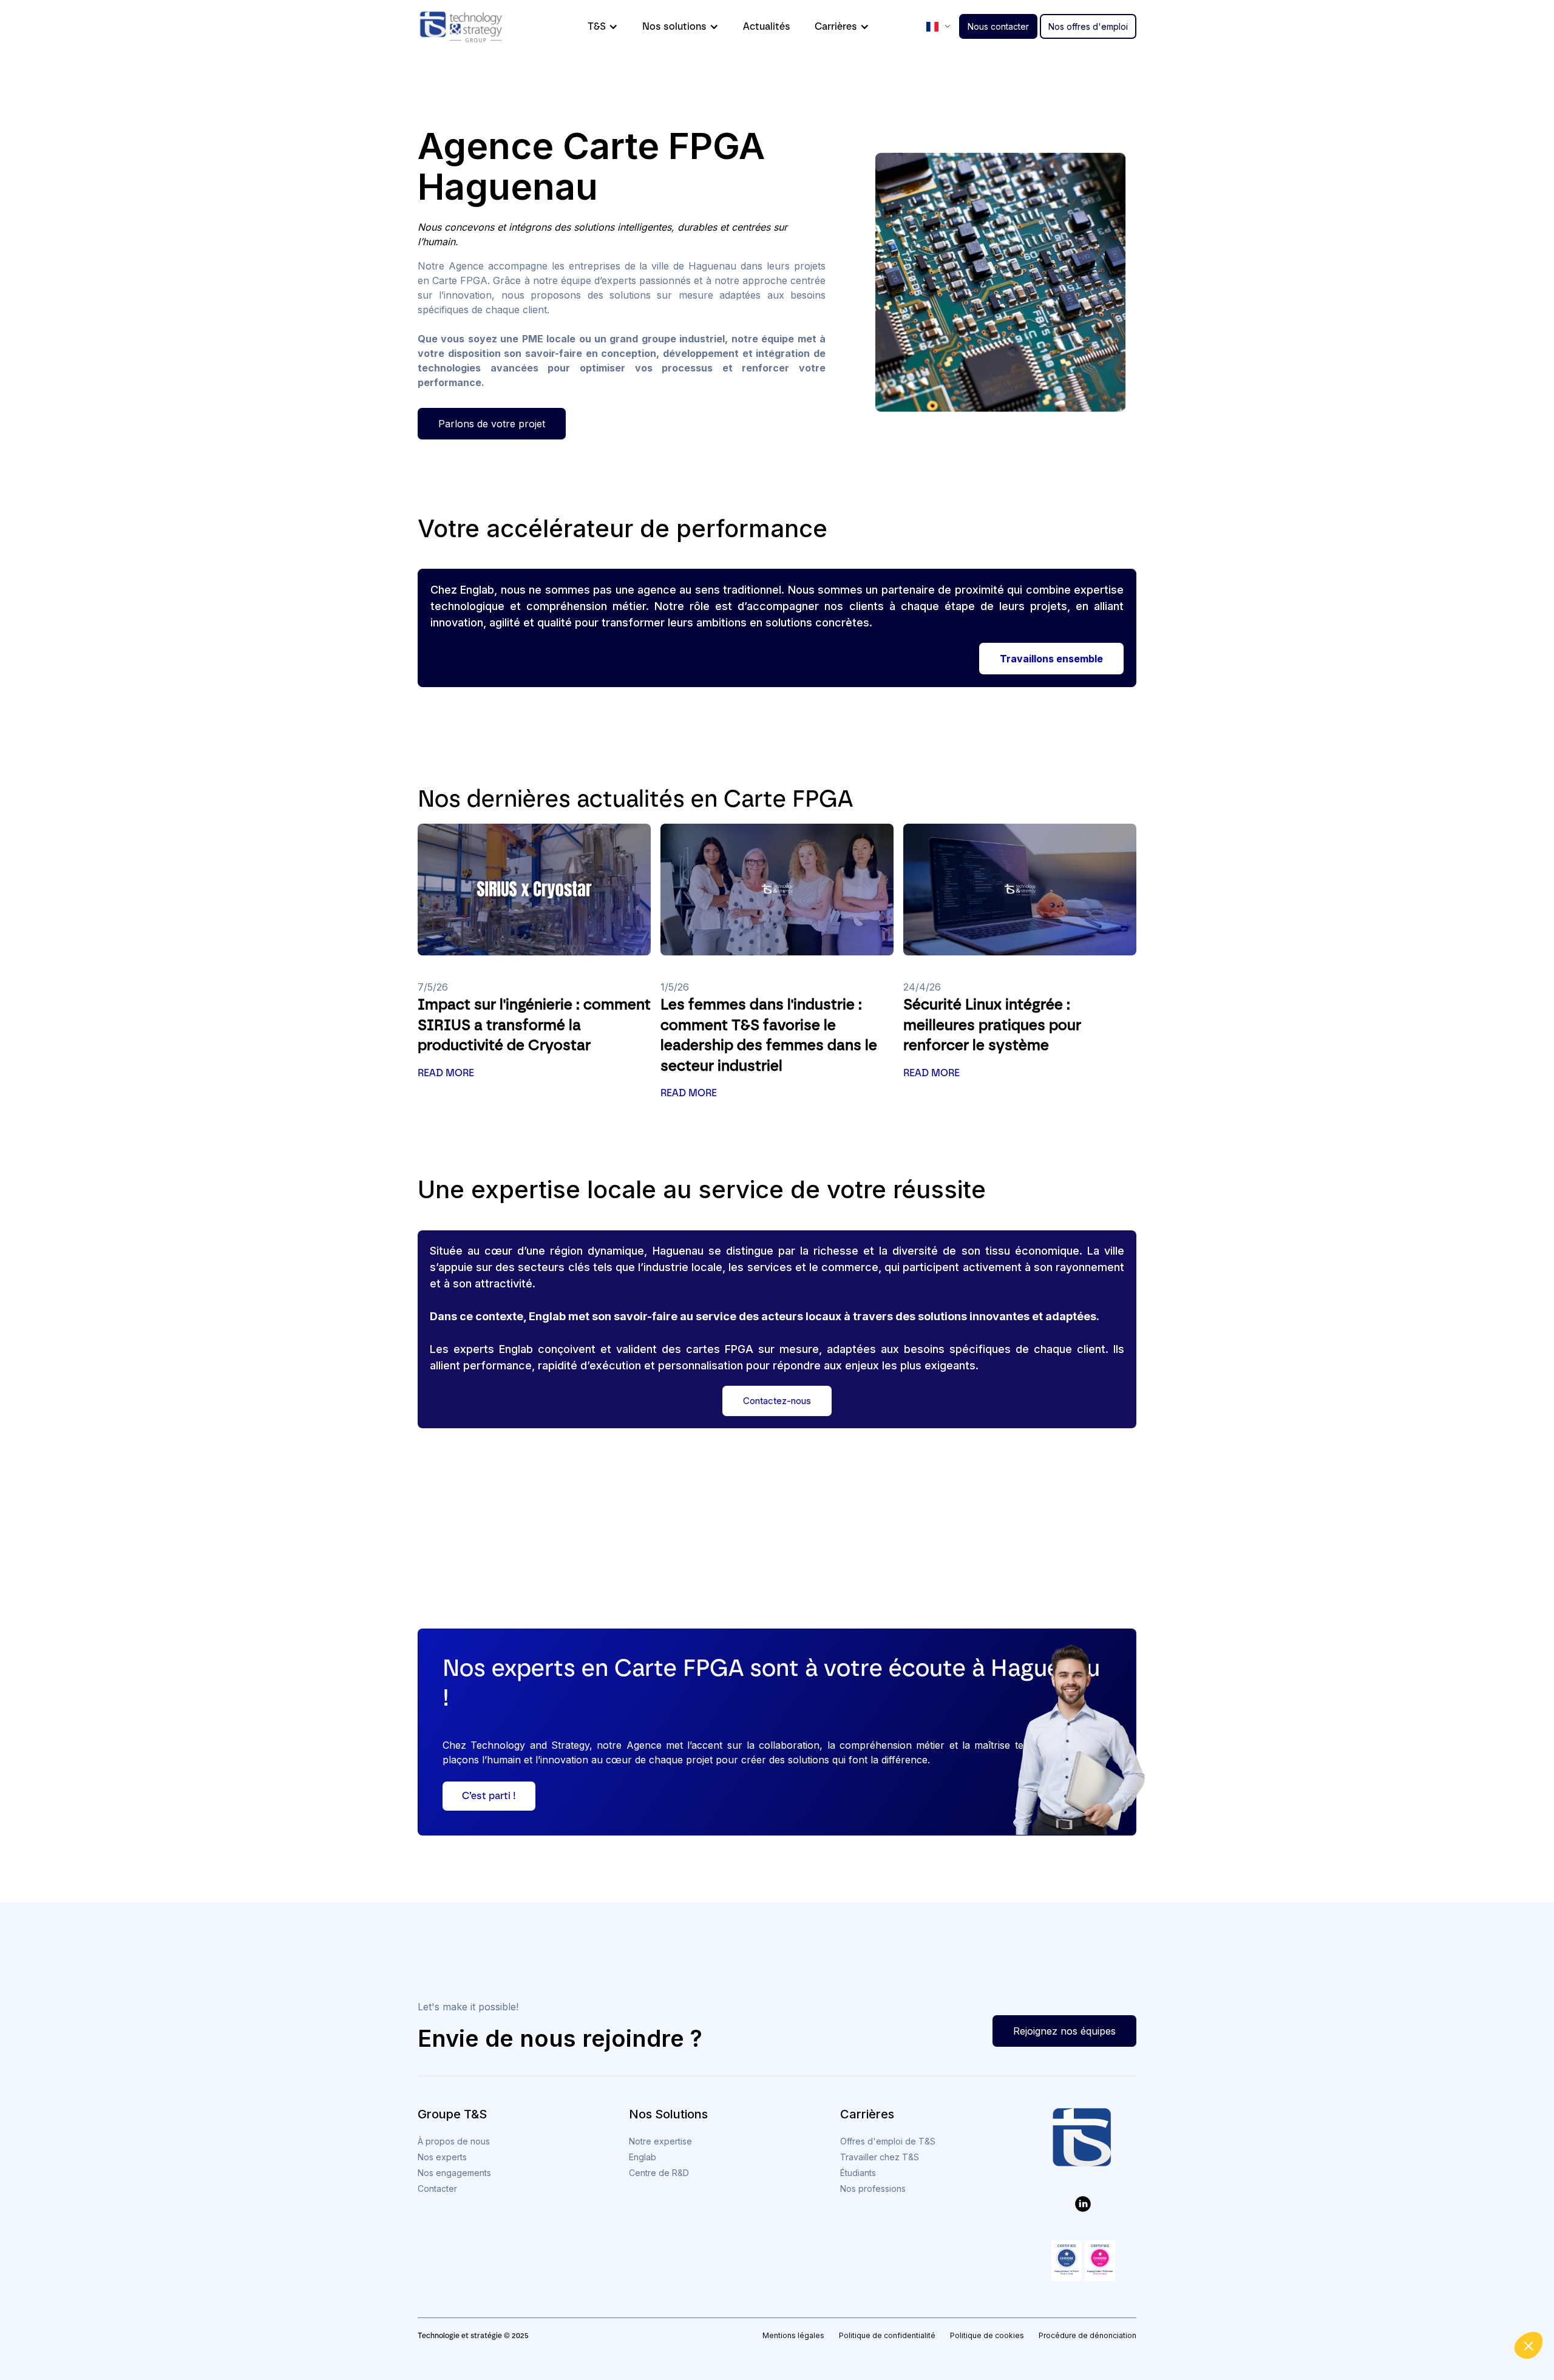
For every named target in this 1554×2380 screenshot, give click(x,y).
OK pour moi (1499, 2319)
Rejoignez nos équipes (1064, 2031)
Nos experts (442, 2157)
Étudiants (858, 2173)
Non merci (1329, 2319)
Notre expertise (660, 2141)
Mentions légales (793, 2335)
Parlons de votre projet (492, 424)
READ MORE (446, 1073)
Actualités (767, 26)
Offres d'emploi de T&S (888, 2141)
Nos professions (873, 2188)
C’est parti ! (489, 1796)
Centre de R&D (659, 2173)
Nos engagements (454, 2173)
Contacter (437, 2188)
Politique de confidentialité (887, 2335)
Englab (643, 2157)
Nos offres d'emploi (1088, 26)
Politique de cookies (987, 2335)
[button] (1529, 2345)
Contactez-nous (777, 1401)
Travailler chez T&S (880, 2157)
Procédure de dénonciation (1087, 2335)
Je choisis (1414, 2319)
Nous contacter (998, 26)
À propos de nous (454, 2141)
